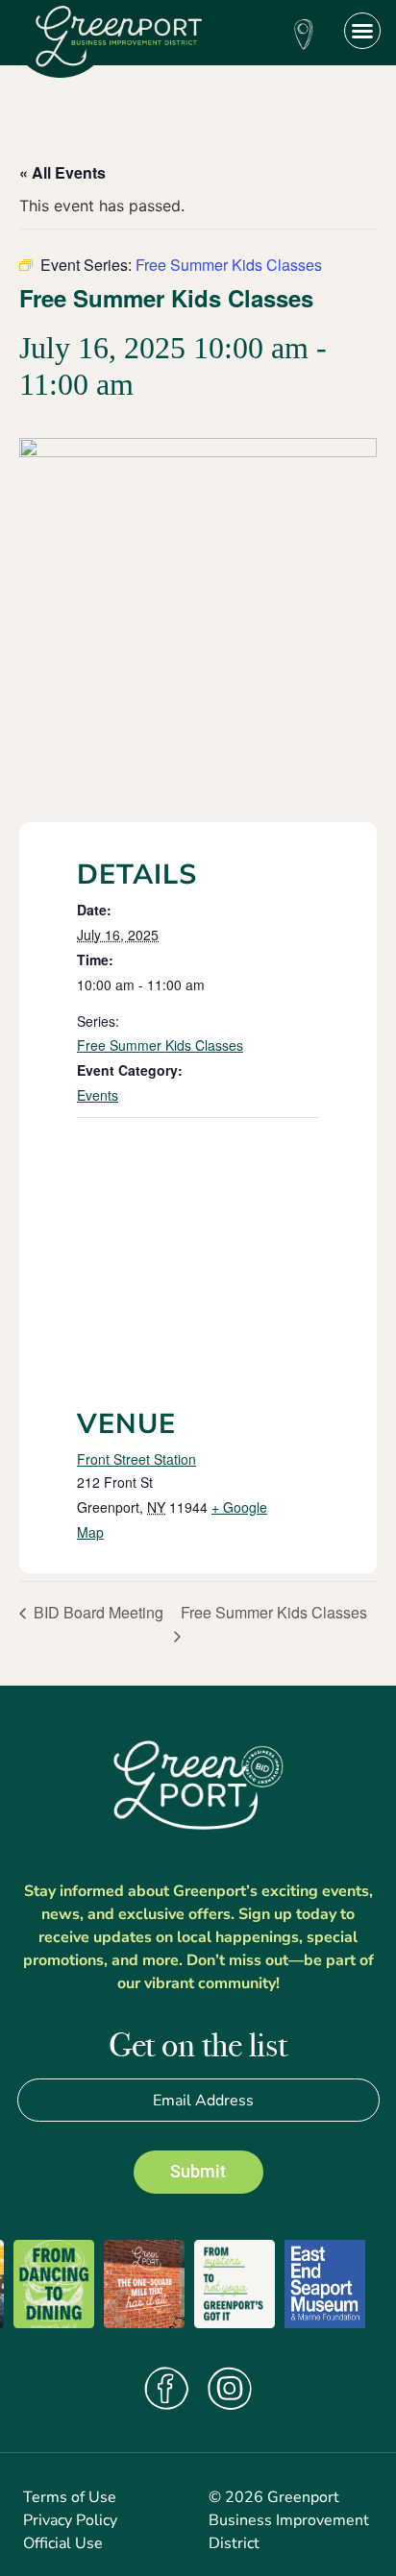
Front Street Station (136, 1459)
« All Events (62, 172)
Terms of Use (70, 2497)
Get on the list (198, 2047)
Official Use (63, 2543)
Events (98, 1095)
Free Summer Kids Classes (160, 1045)
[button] (362, 31)
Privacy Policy (70, 2520)
